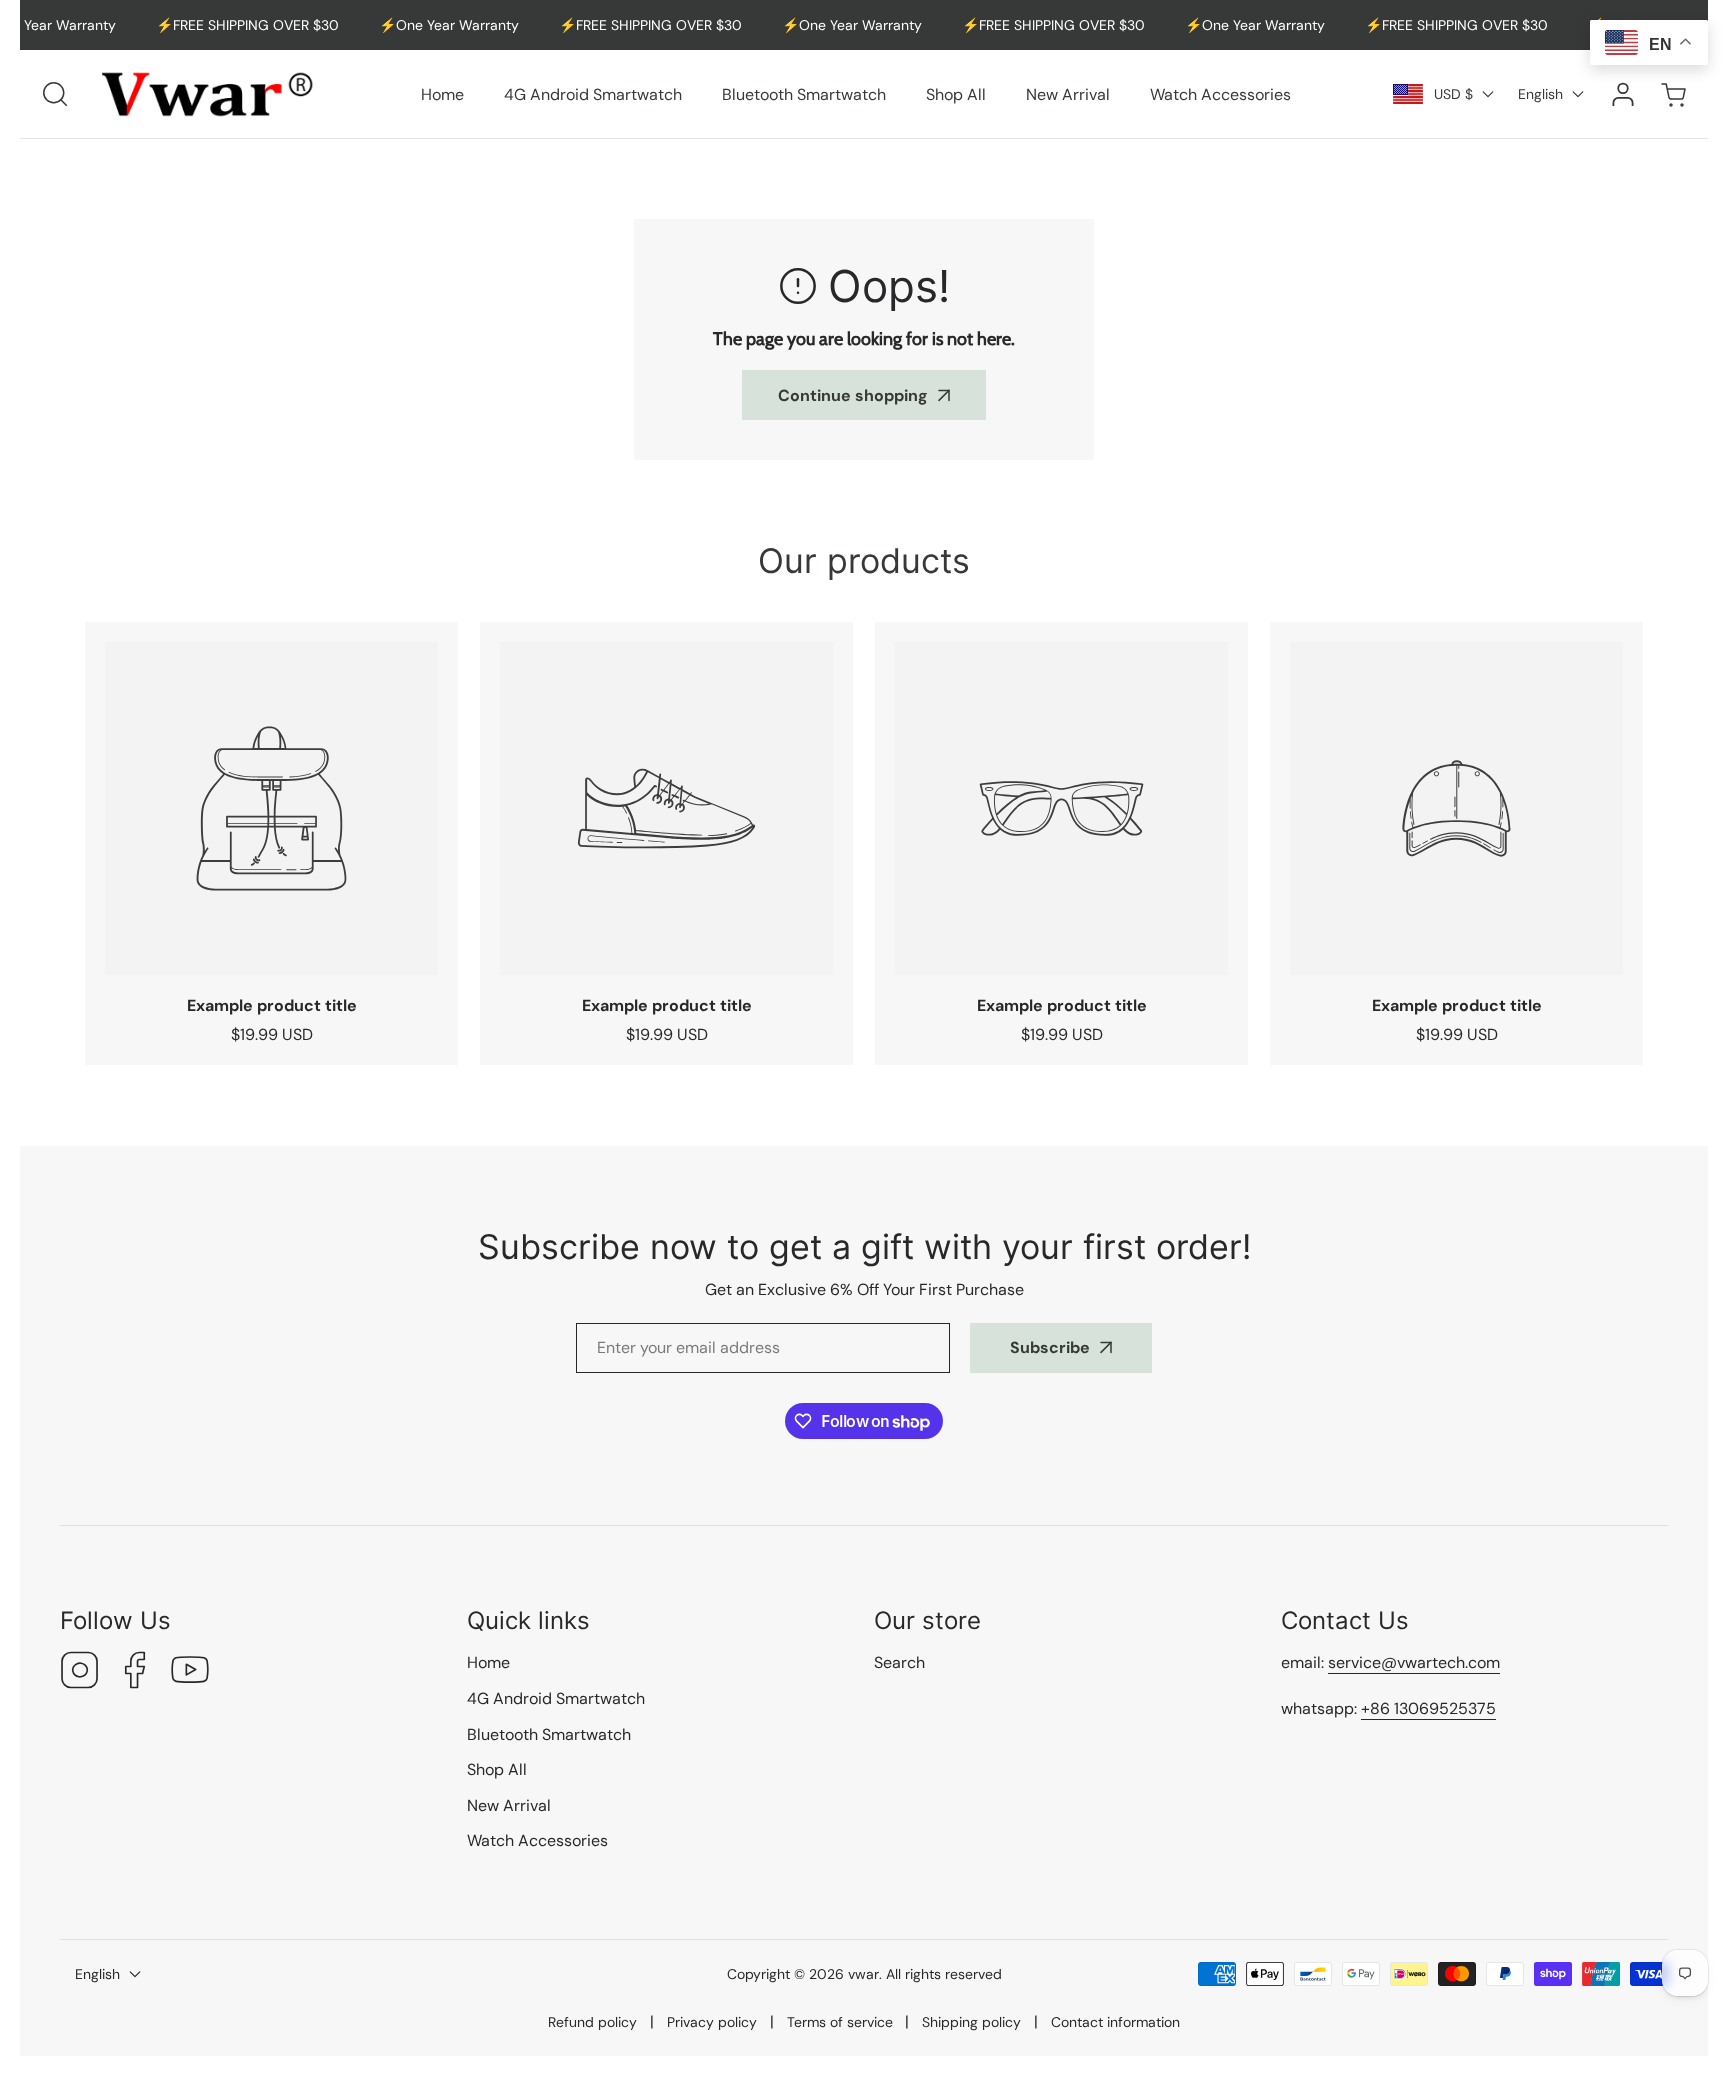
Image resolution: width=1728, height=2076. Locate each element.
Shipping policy (971, 2022)
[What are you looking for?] (55, 94)
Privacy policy (712, 2022)
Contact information (1115, 2022)
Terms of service (840, 2022)
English (1540, 94)
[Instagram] (80, 1672)
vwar (863, 1974)
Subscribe (1050, 1347)
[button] (1673, 94)
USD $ (1453, 94)
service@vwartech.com (1414, 1662)
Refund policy (592, 2022)
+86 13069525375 (1428, 1708)
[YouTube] (190, 1672)
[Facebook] (135, 1672)
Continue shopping (853, 395)
